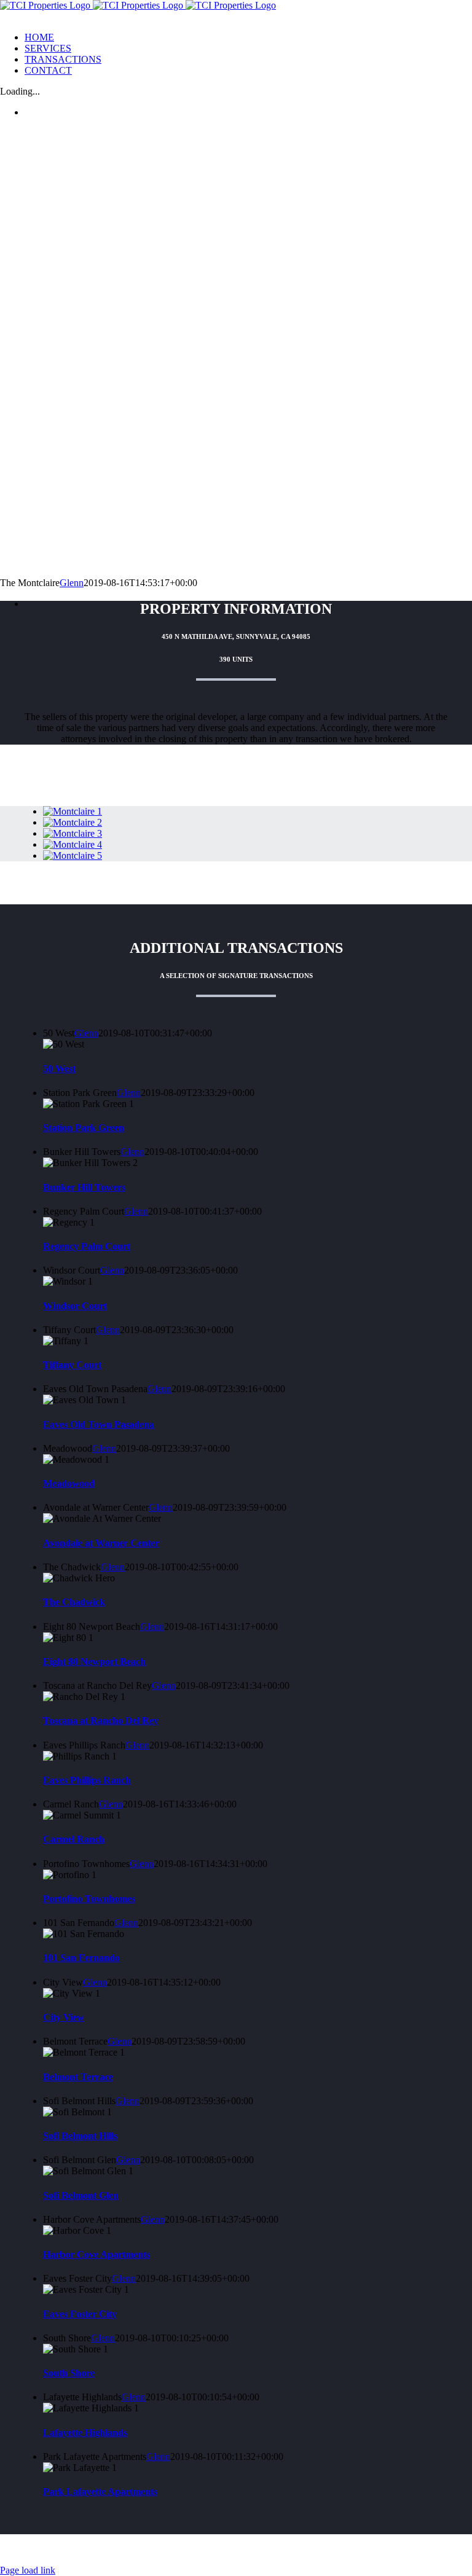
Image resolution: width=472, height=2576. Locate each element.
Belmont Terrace (78, 2077)
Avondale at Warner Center (101, 1543)
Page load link (28, 2570)
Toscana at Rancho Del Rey (101, 1721)
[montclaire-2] (73, 822)
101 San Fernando (81, 1958)
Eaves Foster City (80, 2314)
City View (64, 2017)
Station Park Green (84, 1128)
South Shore (69, 2373)
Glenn (72, 583)
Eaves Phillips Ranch (87, 1780)
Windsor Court (75, 1306)
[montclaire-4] (73, 844)
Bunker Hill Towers (84, 1187)
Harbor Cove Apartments (96, 2254)
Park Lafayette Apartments (100, 2492)
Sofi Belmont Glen (81, 2195)
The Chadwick (74, 1602)
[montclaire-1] (73, 811)
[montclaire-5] (73, 855)
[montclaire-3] (73, 833)
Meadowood (69, 1483)
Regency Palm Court (87, 1246)
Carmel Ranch (74, 1839)
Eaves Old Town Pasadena (99, 1424)
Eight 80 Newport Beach (94, 1662)
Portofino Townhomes (89, 1899)
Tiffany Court (72, 1365)
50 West (59, 1069)
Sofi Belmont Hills (80, 2136)
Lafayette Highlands (85, 2433)
